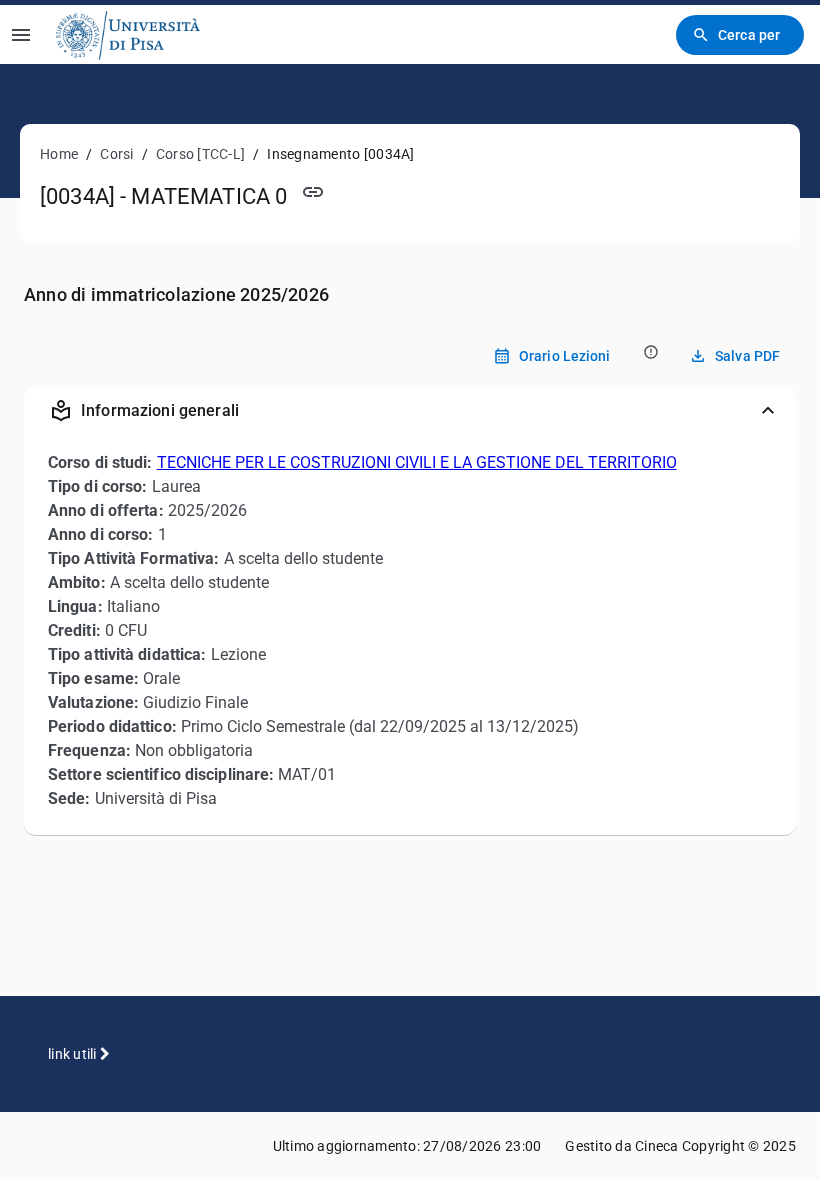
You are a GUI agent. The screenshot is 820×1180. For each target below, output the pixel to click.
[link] (128, 34)
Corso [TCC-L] (200, 154)
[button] (410, 411)
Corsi (116, 154)
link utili (74, 1054)
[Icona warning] (649, 351)
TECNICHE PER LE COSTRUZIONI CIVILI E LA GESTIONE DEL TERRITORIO (417, 462)
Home (59, 154)
